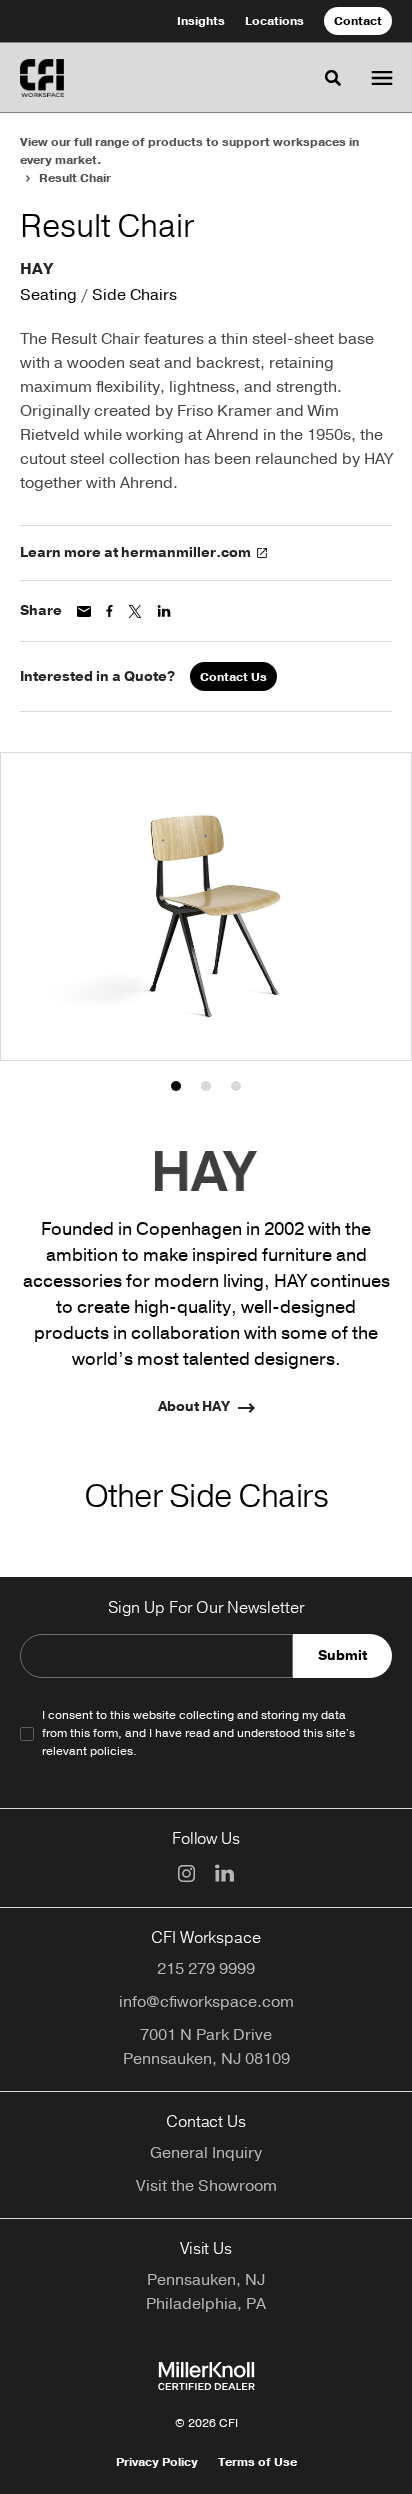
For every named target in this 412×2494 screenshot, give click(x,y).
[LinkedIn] (224, 1873)
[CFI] (42, 78)
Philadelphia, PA (206, 2304)
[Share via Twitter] (135, 611)
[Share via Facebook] (109, 611)
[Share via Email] (84, 611)
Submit (342, 1655)
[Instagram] (186, 1873)
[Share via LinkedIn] (164, 611)
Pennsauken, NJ (206, 2280)
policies (111, 1751)
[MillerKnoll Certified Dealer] (206, 2376)
